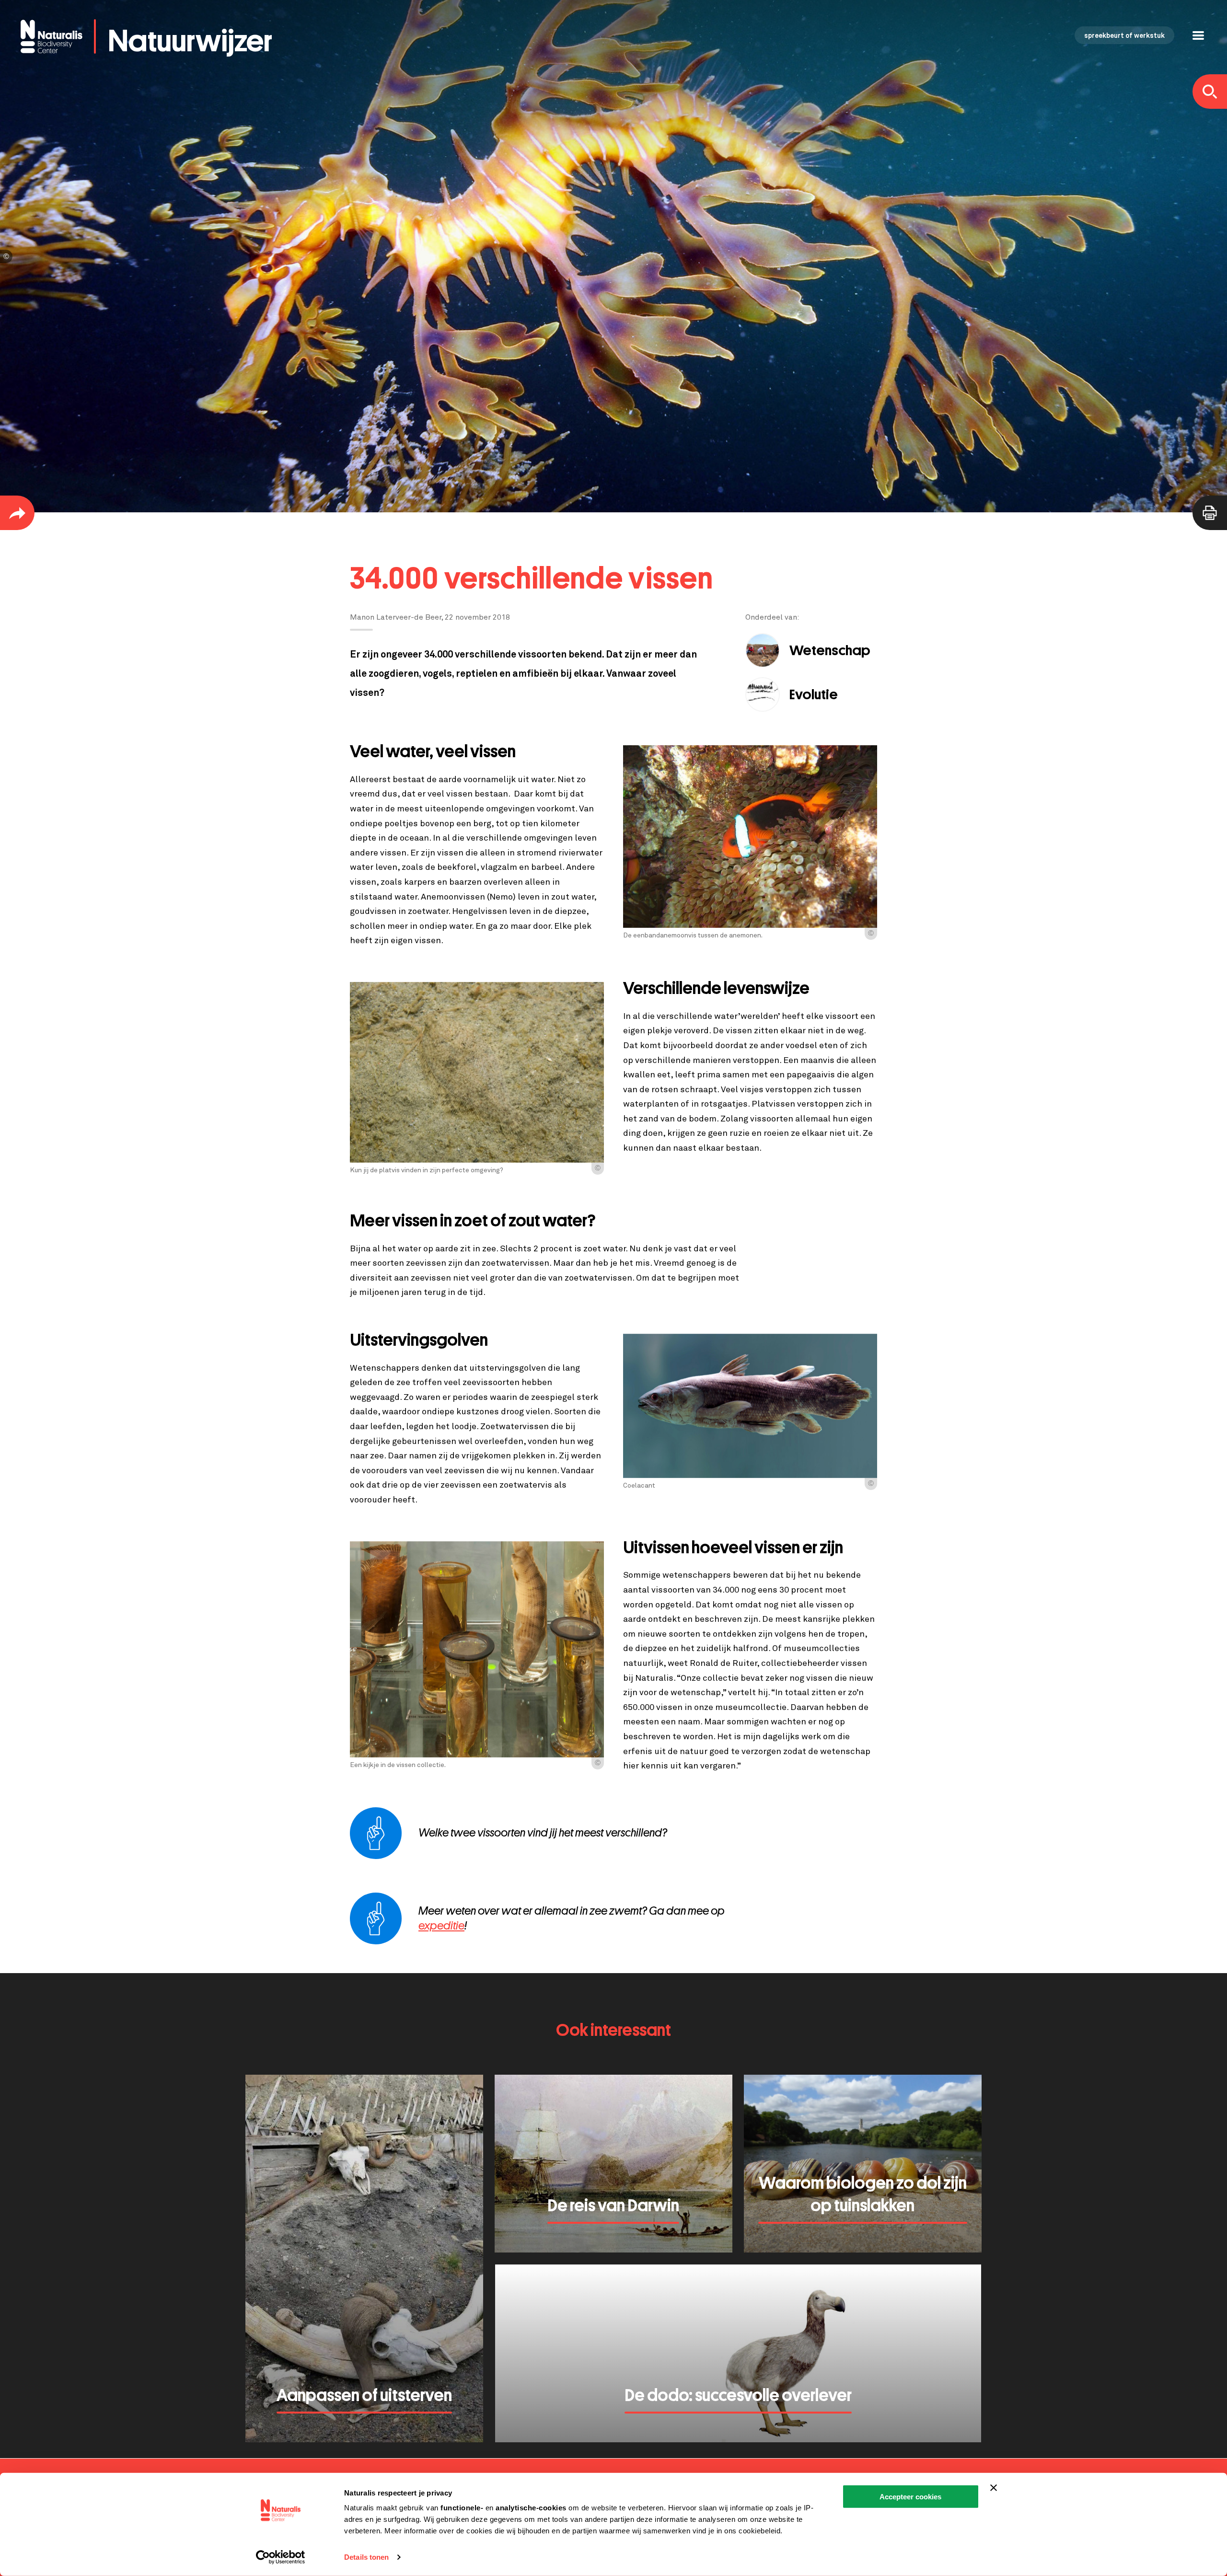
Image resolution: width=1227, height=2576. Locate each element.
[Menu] (1198, 37)
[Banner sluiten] (994, 2488)
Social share (17, 513)
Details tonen (366, 2557)
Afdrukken (1210, 513)
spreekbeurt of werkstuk (1124, 36)
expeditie (441, 1926)
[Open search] (1210, 92)
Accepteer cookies (910, 2497)
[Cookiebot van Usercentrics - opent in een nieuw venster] (281, 2557)
